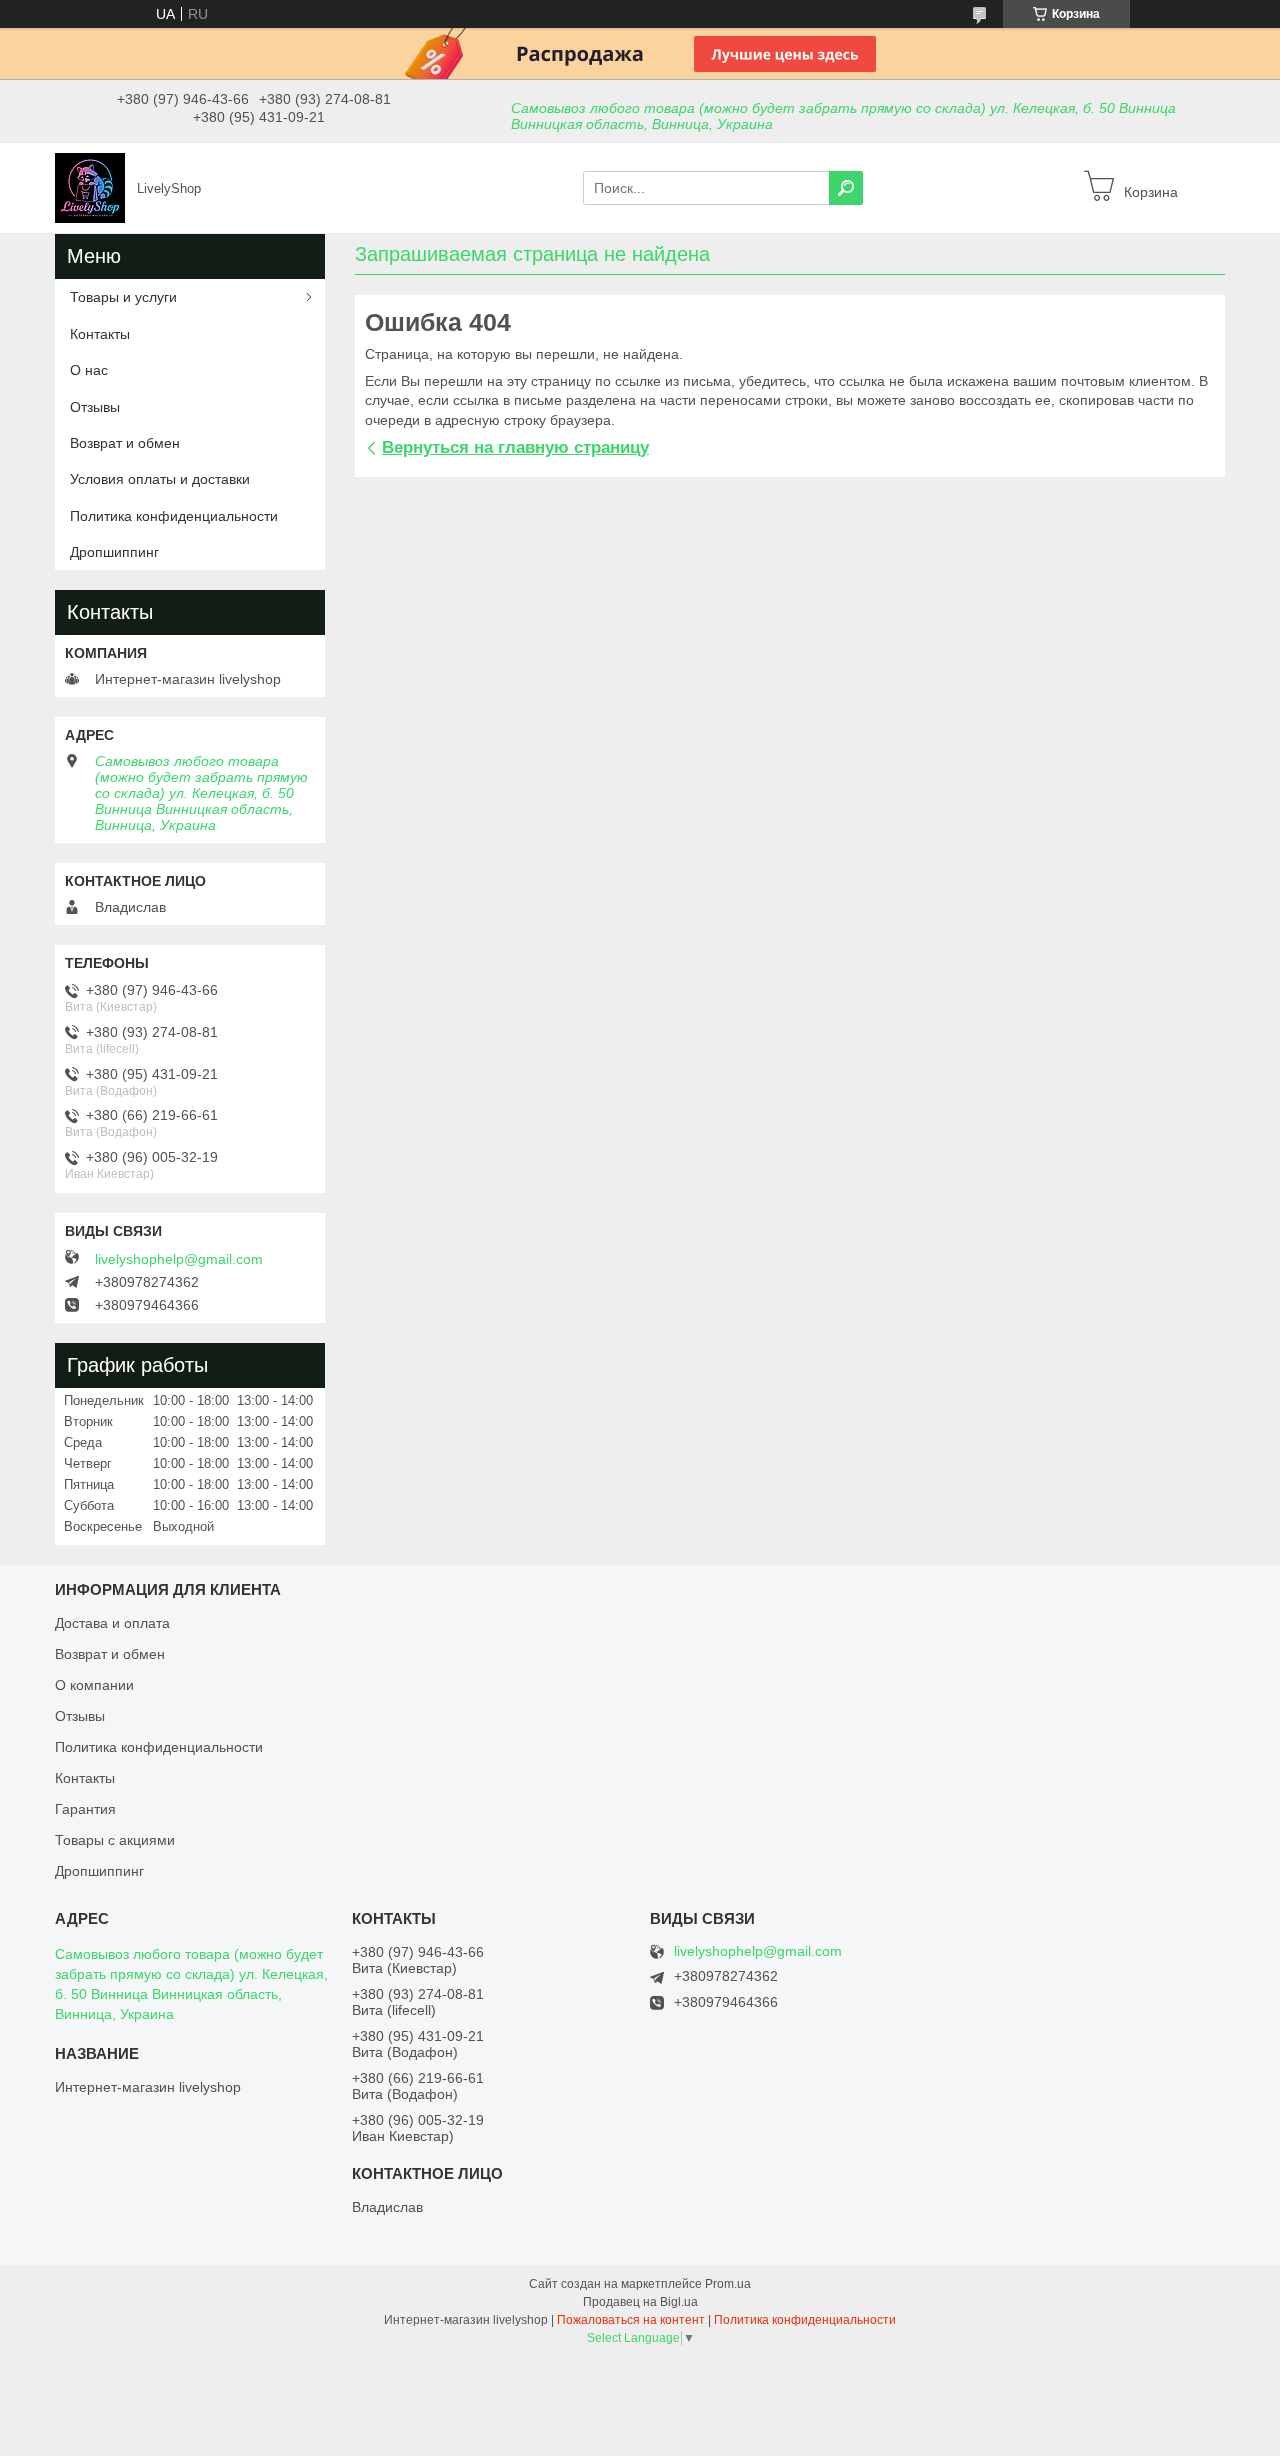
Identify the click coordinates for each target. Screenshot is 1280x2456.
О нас (89, 370)
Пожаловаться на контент (631, 2320)
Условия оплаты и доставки (160, 479)
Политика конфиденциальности (174, 516)
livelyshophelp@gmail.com (179, 1259)
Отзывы (95, 407)
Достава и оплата (112, 1623)
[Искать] (846, 188)
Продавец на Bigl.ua (640, 2302)
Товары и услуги (123, 297)
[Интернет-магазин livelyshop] (90, 187)
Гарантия (85, 1809)
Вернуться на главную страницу (515, 447)
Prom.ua (728, 2284)
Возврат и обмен (125, 443)
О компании (94, 1685)
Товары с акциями (115, 1840)
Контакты (100, 334)
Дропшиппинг (114, 552)
